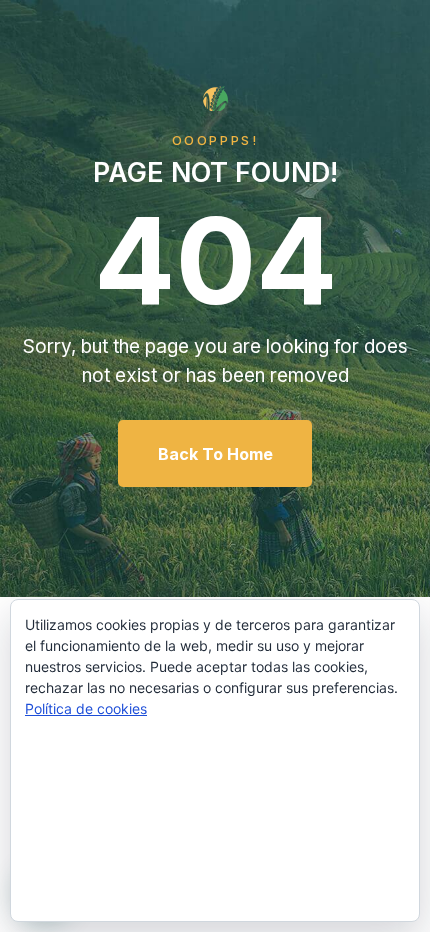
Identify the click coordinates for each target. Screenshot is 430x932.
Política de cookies (86, 708)
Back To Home (215, 454)
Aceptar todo (215, 762)
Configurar (215, 881)
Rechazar (215, 822)
